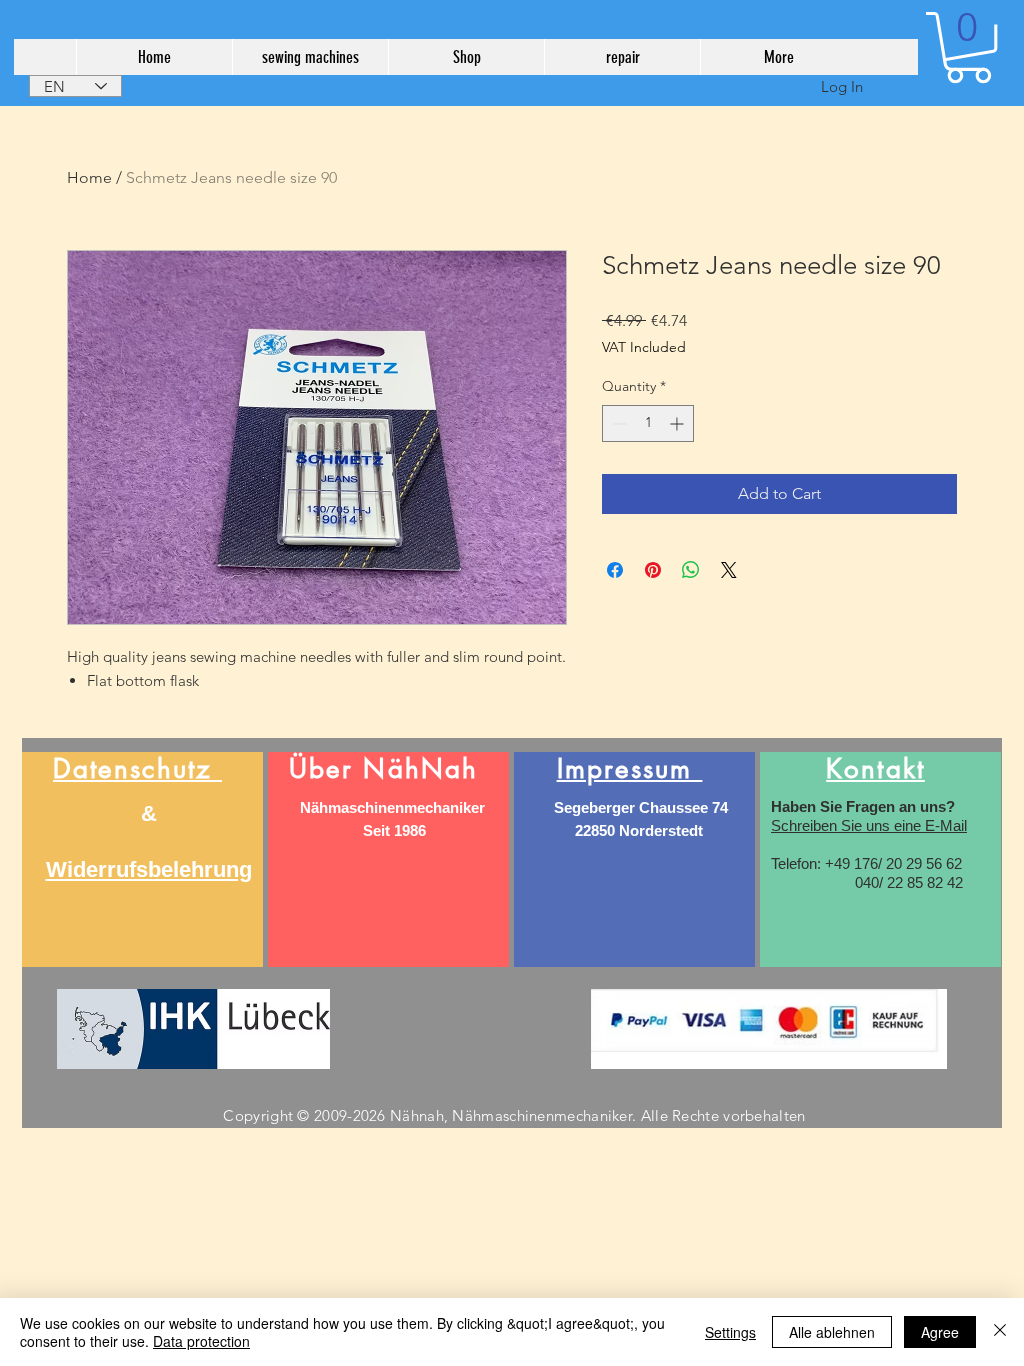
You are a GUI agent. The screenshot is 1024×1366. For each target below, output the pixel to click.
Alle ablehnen (832, 1332)
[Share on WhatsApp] (691, 570)
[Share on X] (729, 570)
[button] (968, 47)
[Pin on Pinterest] (653, 570)
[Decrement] (617, 423)
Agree (940, 1332)
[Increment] (678, 423)
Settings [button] (730, 1332)
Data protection (201, 1341)
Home (89, 177)
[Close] (1000, 1332)
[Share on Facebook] (615, 570)
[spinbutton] (648, 423)
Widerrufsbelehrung (149, 869)
